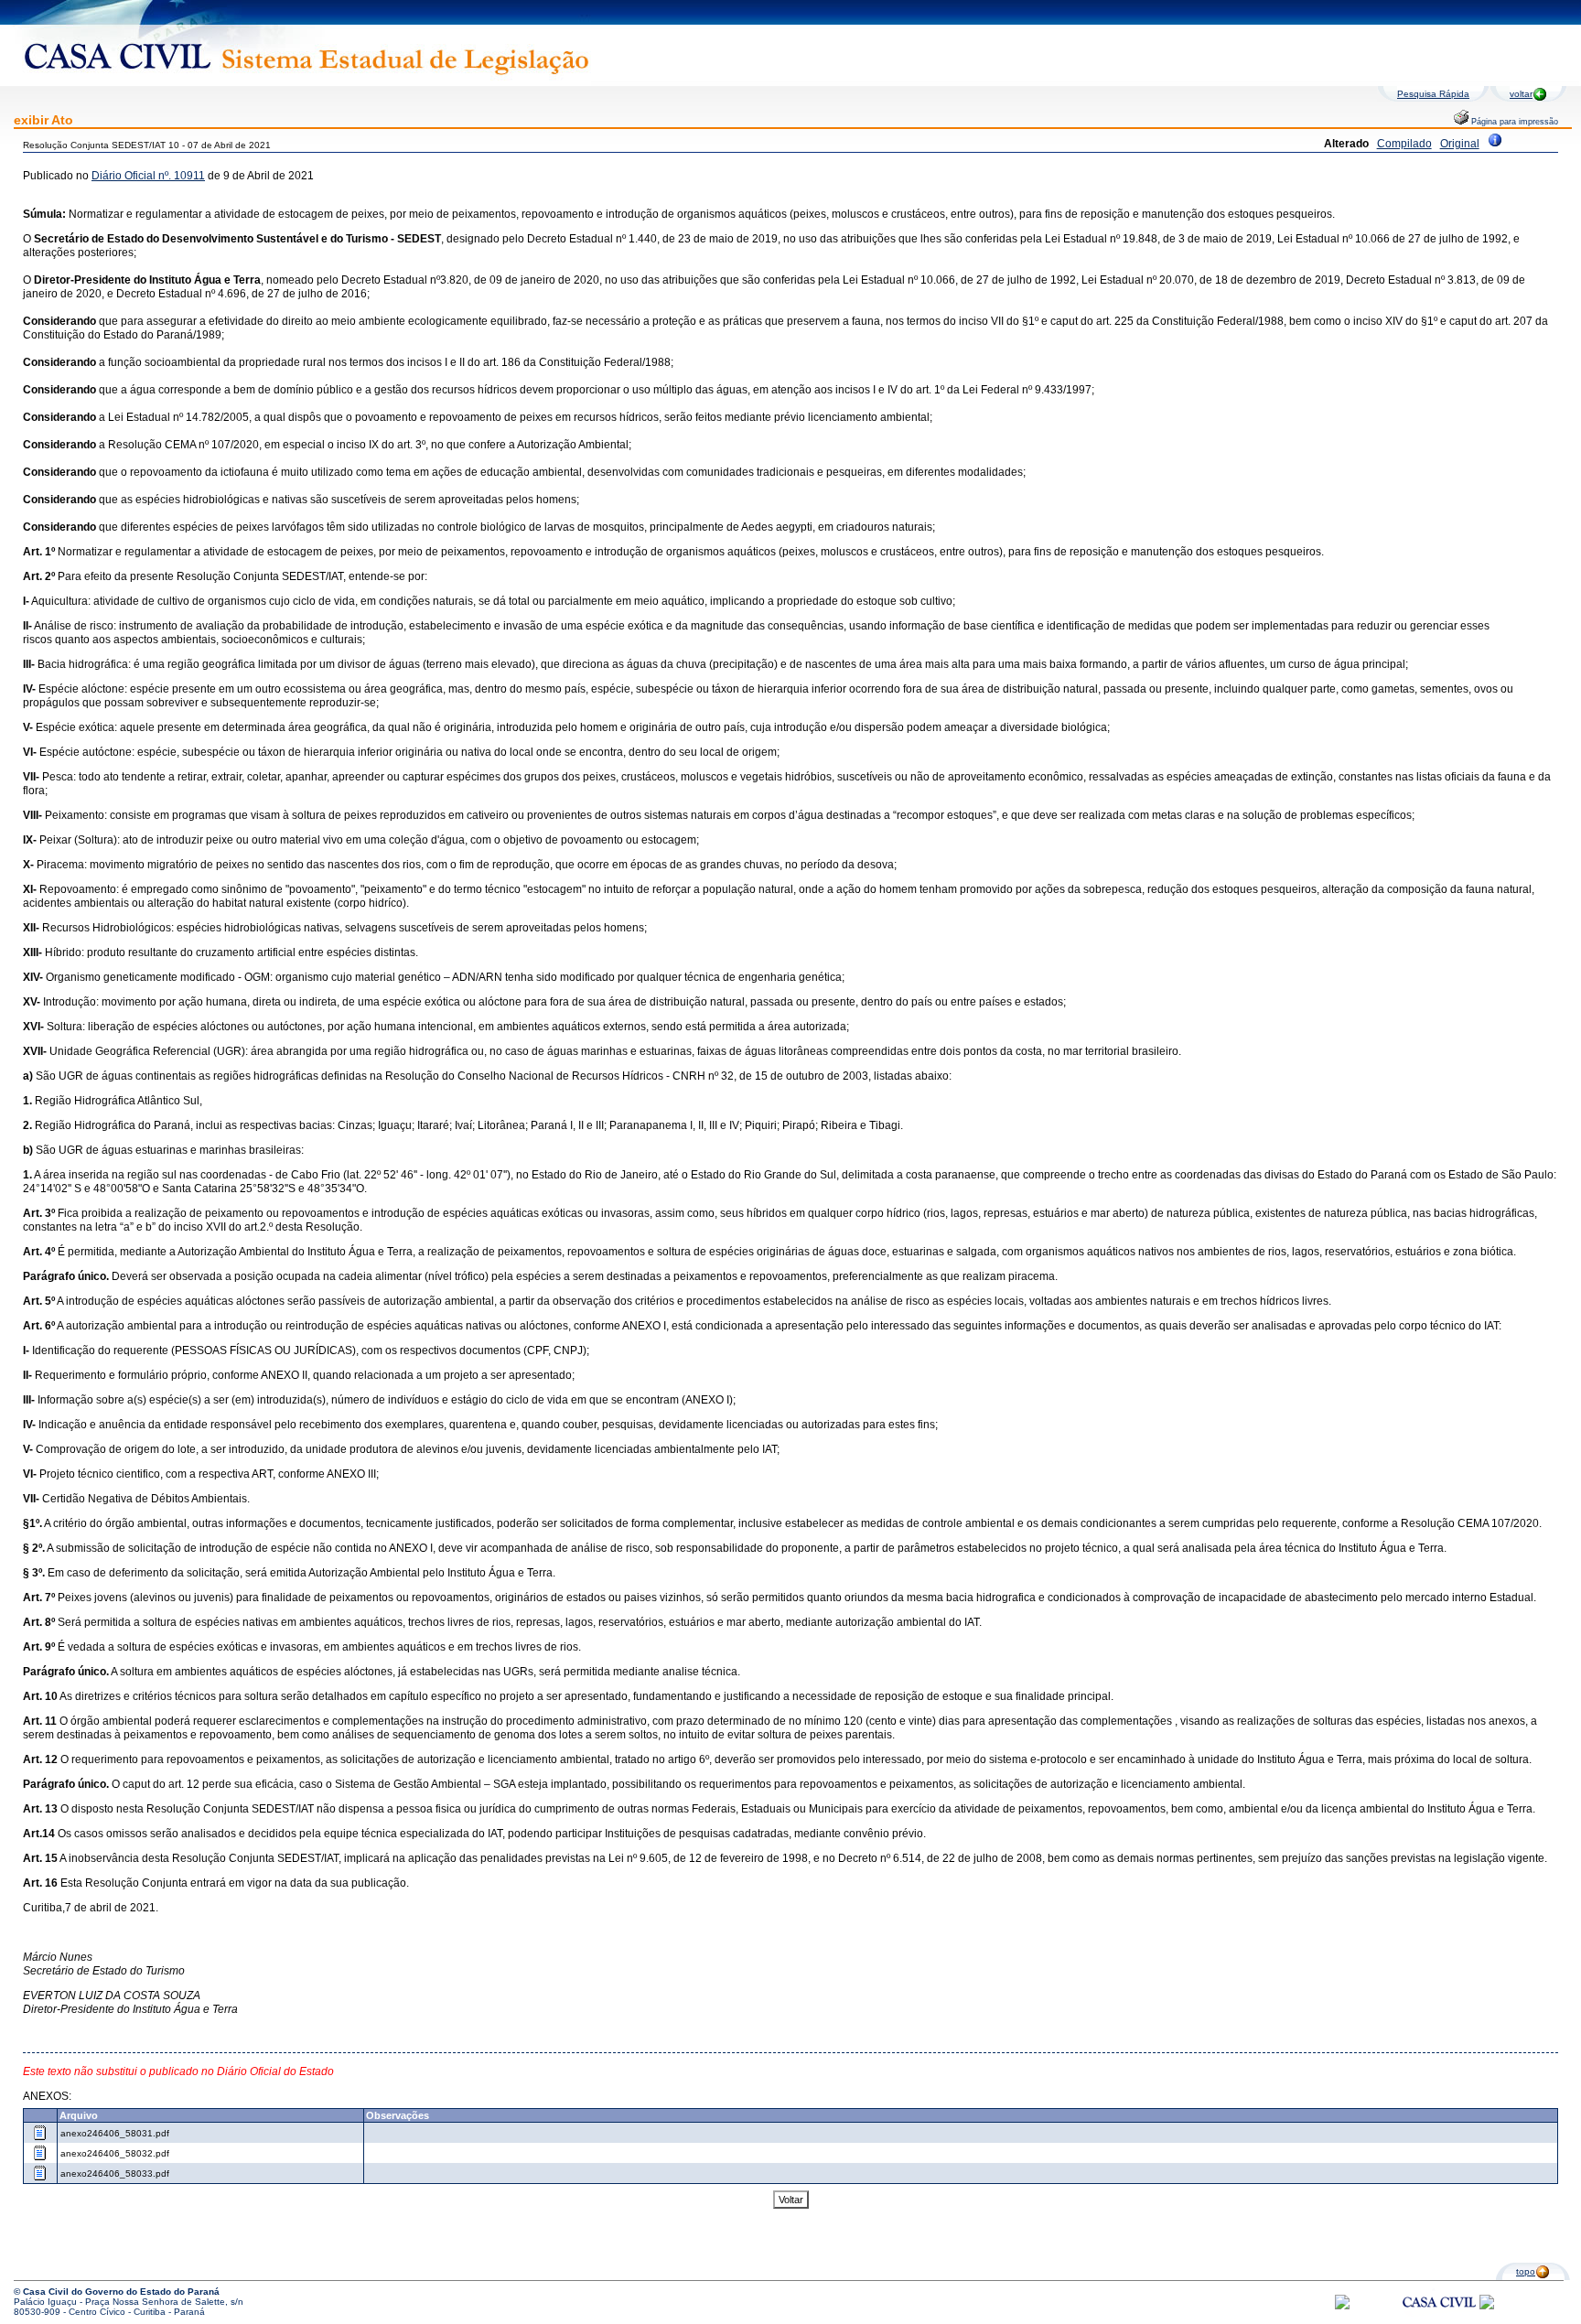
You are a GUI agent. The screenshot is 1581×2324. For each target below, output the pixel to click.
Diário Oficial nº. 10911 (148, 176)
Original (1460, 144)
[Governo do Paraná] (1487, 2306)
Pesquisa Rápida (1433, 94)
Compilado (1404, 144)
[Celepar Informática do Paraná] (1342, 2306)
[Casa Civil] (1439, 2319)
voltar (1521, 94)
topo (1526, 2271)
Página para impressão (1513, 122)
